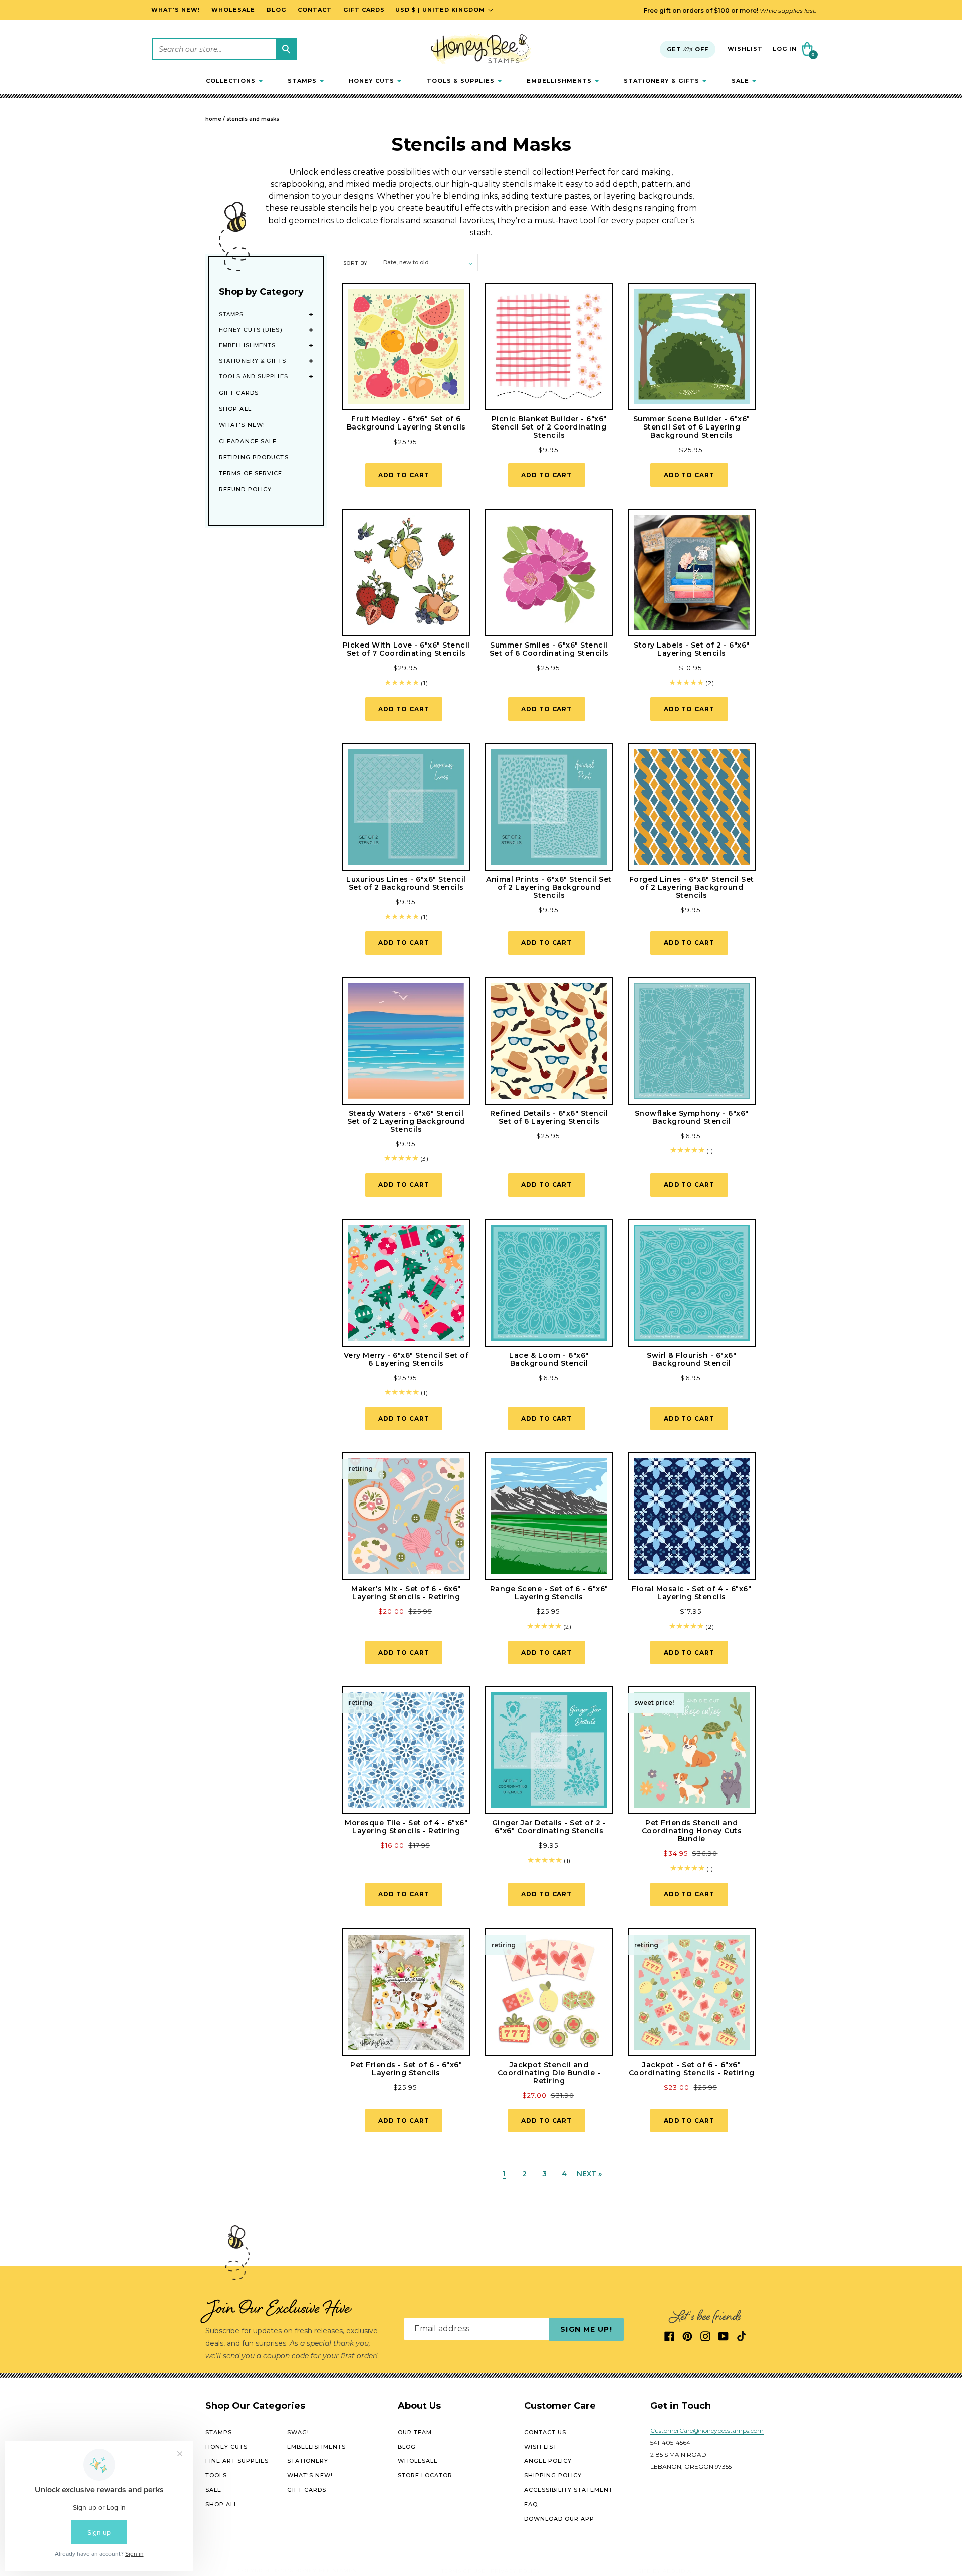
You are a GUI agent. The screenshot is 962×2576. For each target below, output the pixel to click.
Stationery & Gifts (253, 361)
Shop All (235, 409)
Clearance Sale (248, 441)
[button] (234, 81)
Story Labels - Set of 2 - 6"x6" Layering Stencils (692, 649)
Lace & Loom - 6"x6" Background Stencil (549, 1359)
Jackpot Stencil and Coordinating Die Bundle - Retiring (549, 2073)
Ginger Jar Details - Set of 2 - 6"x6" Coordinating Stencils (549, 1827)
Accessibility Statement (568, 2490)
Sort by (355, 263)
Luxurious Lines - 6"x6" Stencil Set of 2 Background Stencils (406, 883)
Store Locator (425, 2475)
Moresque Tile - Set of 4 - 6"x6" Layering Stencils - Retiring (406, 1827)
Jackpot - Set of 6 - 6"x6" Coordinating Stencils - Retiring (692, 2069)
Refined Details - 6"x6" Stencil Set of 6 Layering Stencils (549, 1117)
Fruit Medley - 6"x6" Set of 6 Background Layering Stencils (406, 423)
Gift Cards (239, 393)
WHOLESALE (418, 2461)
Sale (213, 2490)
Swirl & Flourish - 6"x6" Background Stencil (691, 1359)
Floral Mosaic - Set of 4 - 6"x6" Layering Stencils (691, 1593)
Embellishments (247, 345)
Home (213, 119)
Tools (216, 2475)
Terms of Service (251, 473)
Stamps (231, 314)
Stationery (308, 2461)
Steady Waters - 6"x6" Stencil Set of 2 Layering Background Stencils (406, 1121)
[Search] (286, 49)
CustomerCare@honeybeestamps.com (707, 2430)
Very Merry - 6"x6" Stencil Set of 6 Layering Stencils (406, 1359)
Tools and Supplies (254, 376)
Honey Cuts (226, 2446)
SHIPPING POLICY (553, 2475)
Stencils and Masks (253, 119)
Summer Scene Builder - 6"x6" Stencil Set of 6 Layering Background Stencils (692, 427)
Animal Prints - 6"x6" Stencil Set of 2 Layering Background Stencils (549, 887)
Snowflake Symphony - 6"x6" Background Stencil (692, 1117)
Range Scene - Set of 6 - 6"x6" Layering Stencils (549, 1593)
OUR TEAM (415, 2432)
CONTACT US (545, 2432)
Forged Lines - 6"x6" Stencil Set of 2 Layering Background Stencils (692, 887)
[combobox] (224, 49)
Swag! (298, 2432)
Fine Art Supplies (237, 2461)
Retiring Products (254, 457)
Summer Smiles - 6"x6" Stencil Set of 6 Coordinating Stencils (549, 649)
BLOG (407, 2446)
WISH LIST (541, 2446)
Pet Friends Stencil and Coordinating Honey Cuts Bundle (692, 1831)
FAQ (531, 2504)
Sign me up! (586, 2329)
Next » (589, 2174)
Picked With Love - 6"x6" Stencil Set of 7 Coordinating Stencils (406, 649)
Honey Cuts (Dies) (251, 330)
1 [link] (504, 2174)
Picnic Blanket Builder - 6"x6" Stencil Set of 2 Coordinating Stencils (549, 427)
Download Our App (559, 2518)
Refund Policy (245, 489)
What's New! (242, 425)
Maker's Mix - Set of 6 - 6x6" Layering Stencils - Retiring (406, 1593)
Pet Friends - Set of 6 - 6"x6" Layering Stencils (406, 2069)
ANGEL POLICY (548, 2461)
